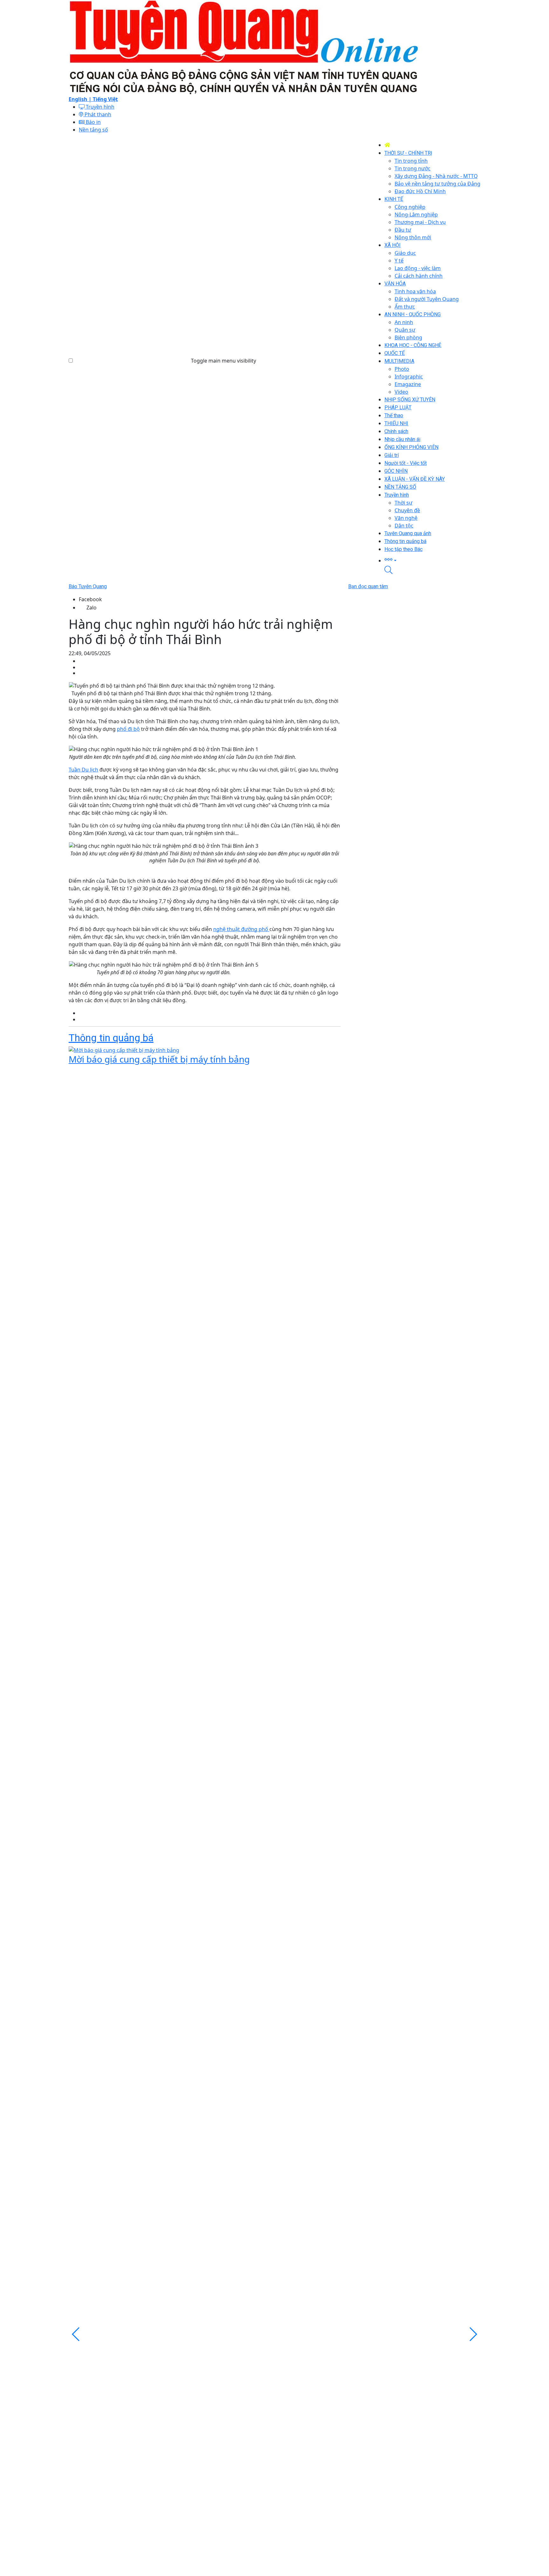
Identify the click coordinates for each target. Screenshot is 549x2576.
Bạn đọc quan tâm (368, 586)
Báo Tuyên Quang (88, 586)
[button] (432, 560)
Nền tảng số (93, 130)
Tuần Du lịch (83, 770)
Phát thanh (97, 114)
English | (81, 99)
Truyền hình (99, 107)
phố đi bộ (128, 729)
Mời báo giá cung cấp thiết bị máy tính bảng (159, 1059)
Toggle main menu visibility (224, 361)
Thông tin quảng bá (111, 1038)
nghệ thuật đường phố (241, 929)
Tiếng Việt (105, 99)
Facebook (90, 599)
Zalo (91, 608)
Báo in (93, 122)
